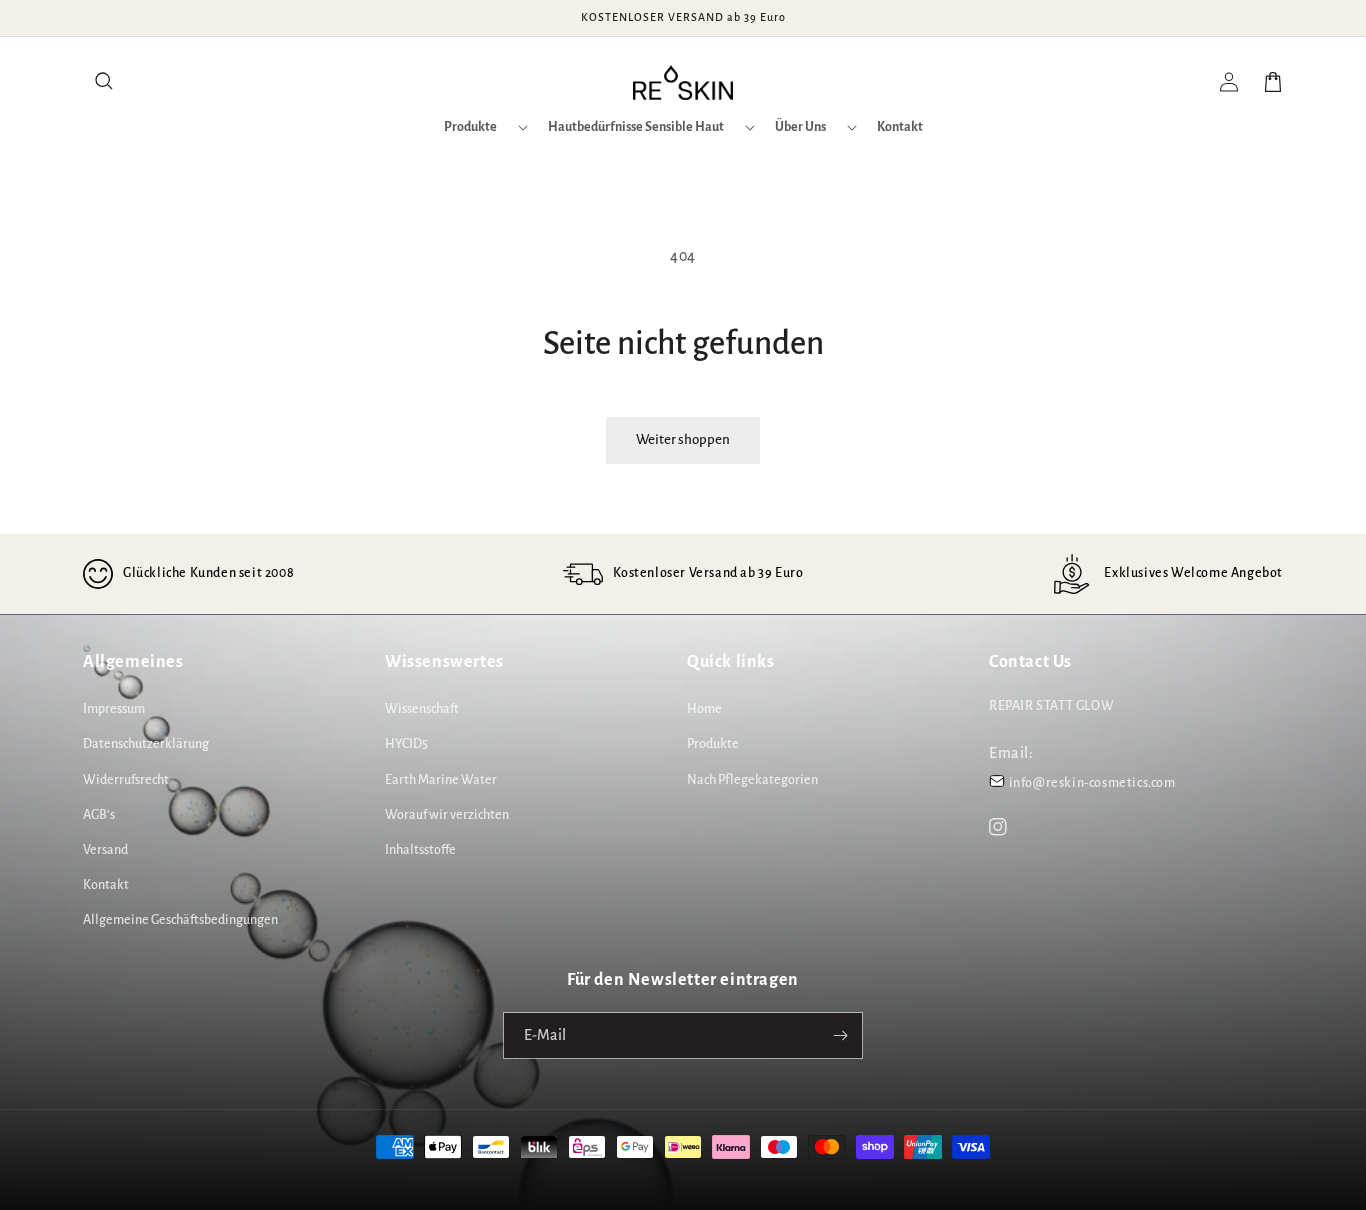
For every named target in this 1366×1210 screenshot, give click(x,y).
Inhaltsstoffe (420, 850)
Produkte (713, 744)
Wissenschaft (422, 709)
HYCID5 (406, 744)
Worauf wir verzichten (447, 815)
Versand (105, 850)
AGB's (99, 815)
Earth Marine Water (441, 780)
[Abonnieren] (840, 1035)
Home (704, 709)
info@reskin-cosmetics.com (1092, 783)
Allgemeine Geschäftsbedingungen (180, 920)
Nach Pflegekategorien (752, 780)
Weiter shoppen (683, 439)
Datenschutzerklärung (146, 744)
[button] (105, 82)
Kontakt (106, 885)
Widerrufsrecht (126, 780)
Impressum (114, 709)
